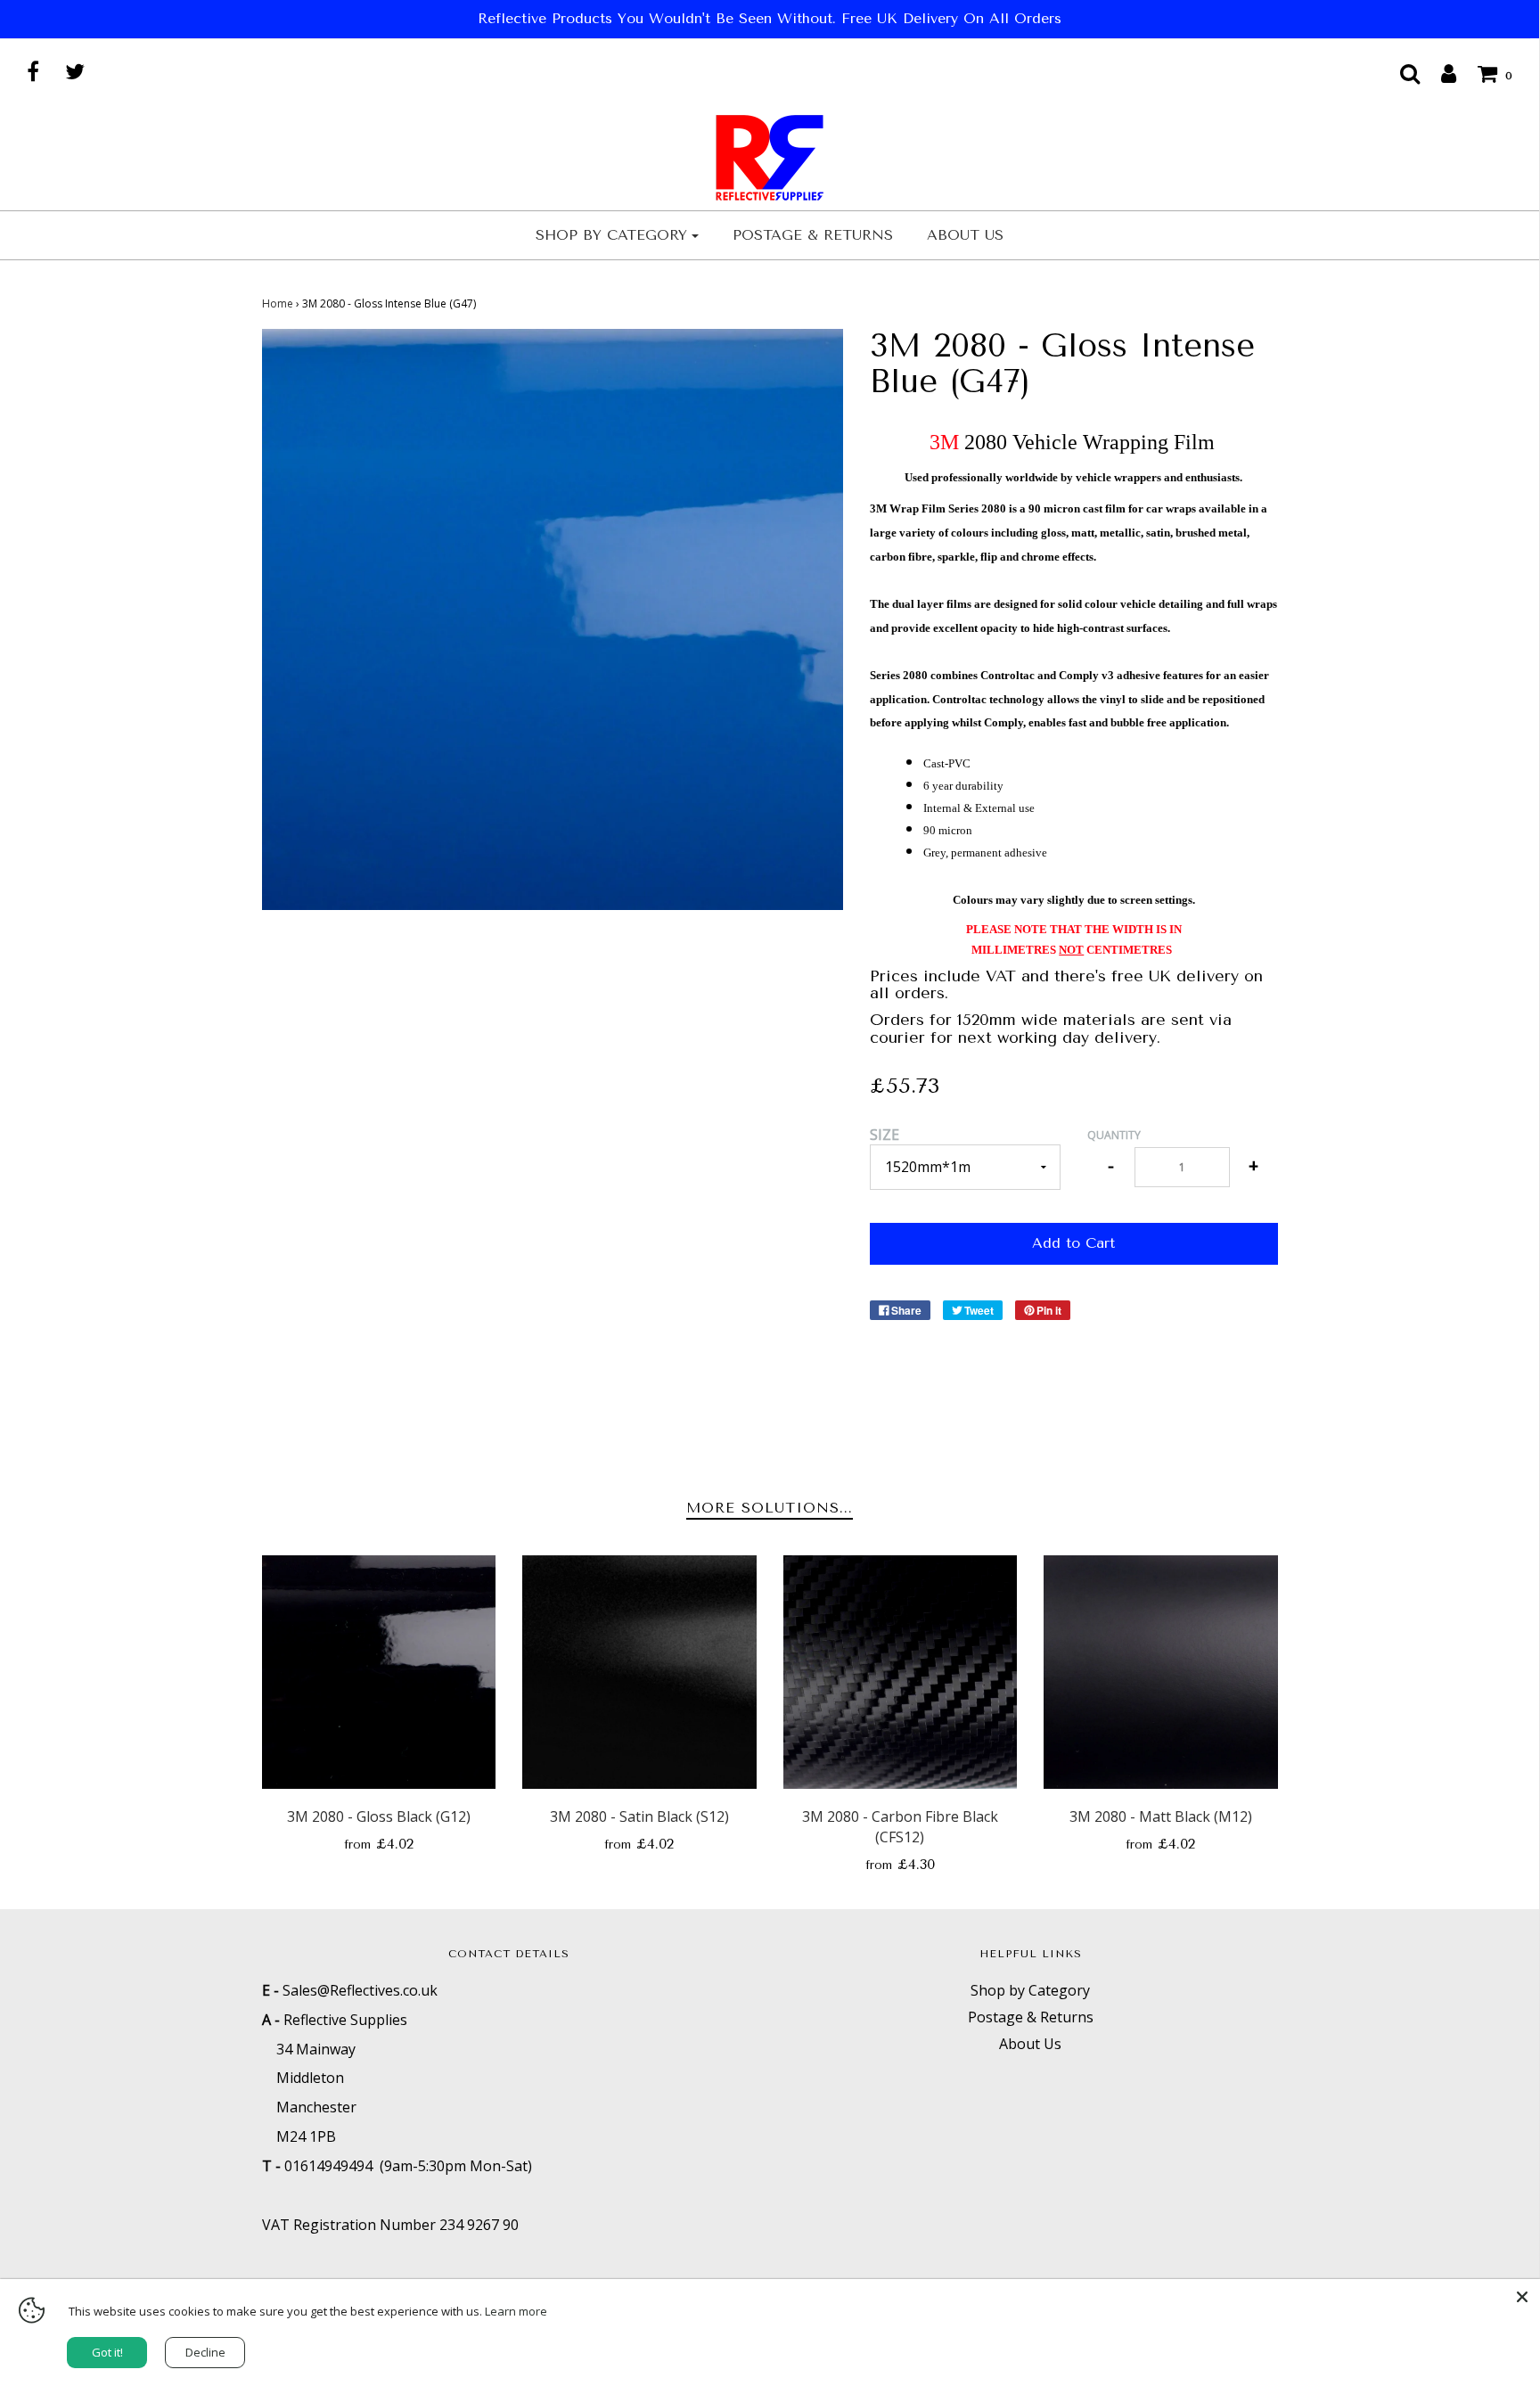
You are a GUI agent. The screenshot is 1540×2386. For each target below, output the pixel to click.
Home (278, 303)
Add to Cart (1073, 1243)
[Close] (1522, 2297)
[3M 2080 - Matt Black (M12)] (1161, 1673)
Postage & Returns (813, 235)
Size (885, 1135)
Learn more (516, 2311)
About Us (965, 235)
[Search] (1401, 73)
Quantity (1114, 1135)
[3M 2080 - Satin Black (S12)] (639, 1673)
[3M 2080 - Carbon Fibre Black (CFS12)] (901, 1673)
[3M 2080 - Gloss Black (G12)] (379, 1673)
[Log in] (1440, 73)
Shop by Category (1030, 1990)
